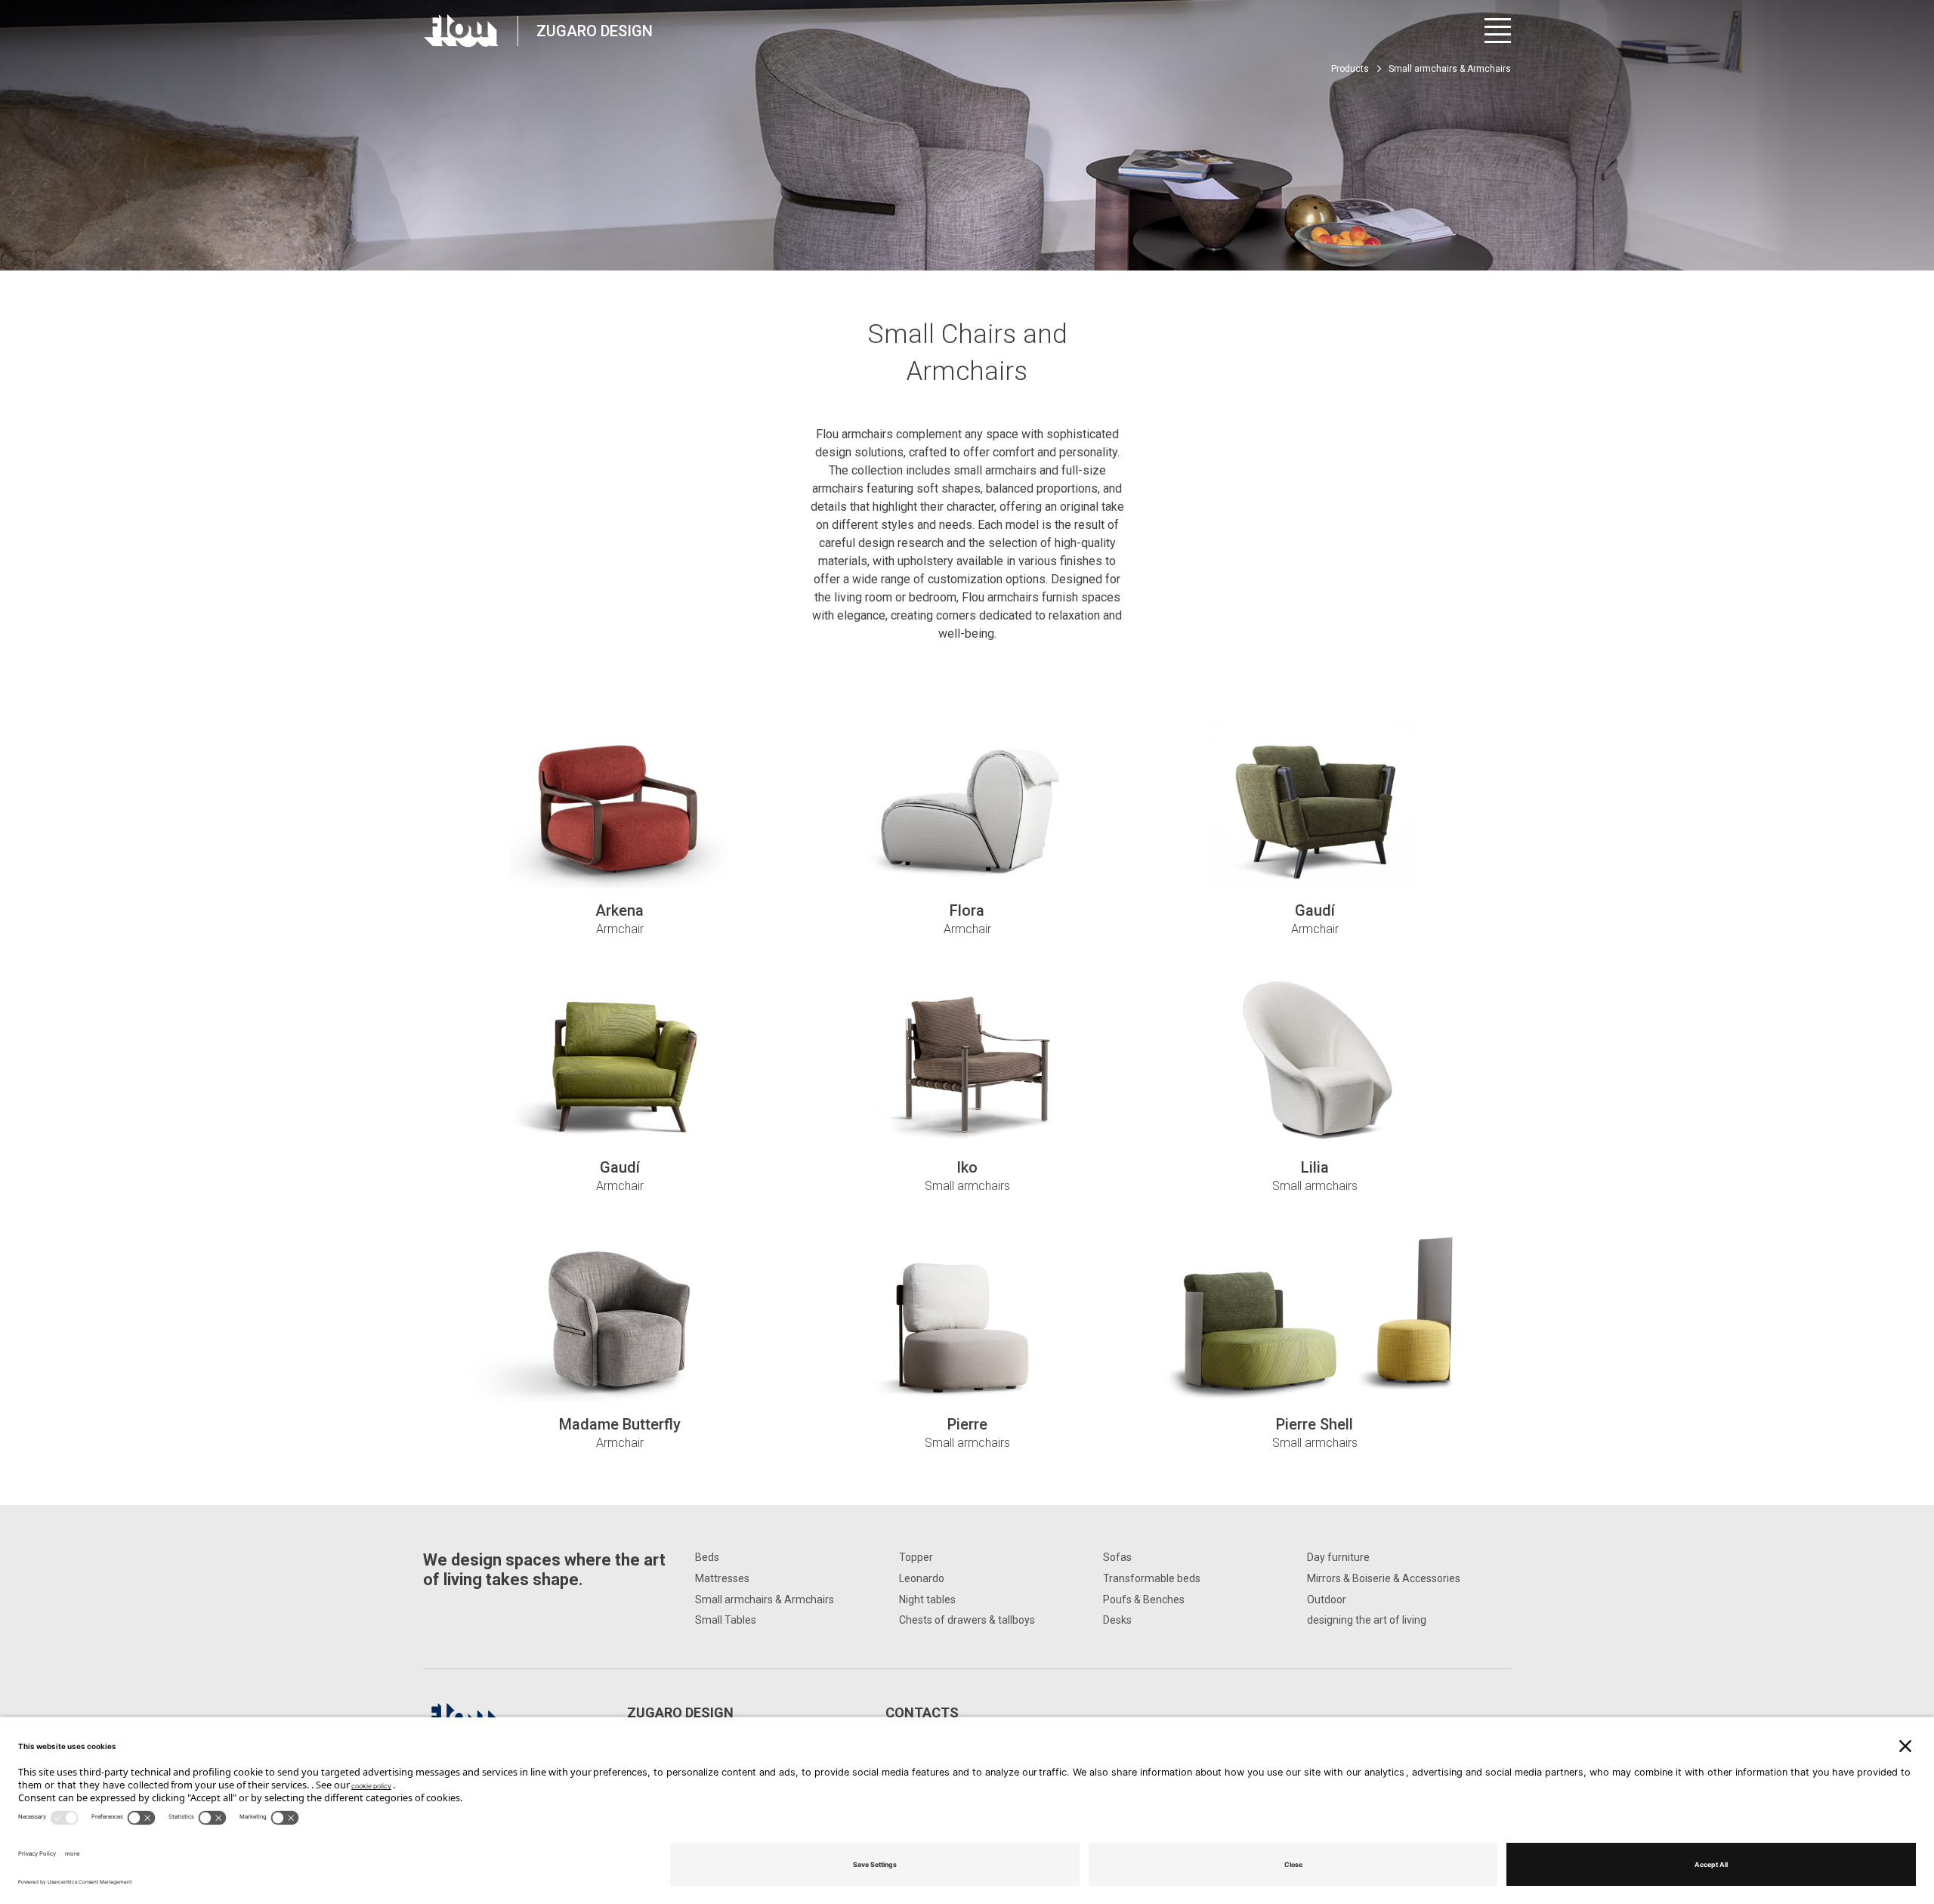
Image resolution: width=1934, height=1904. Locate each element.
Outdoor (1327, 1600)
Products (1350, 69)
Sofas (1117, 1557)
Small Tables (726, 1620)
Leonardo (922, 1578)
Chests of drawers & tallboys (967, 1620)
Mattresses (722, 1578)
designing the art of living (1367, 1620)
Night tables (927, 1600)
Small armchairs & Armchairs (765, 1600)
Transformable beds (1152, 1578)
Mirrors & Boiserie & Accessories (1384, 1578)
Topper (916, 1557)
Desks (1117, 1620)
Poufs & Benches (1144, 1600)
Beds (707, 1557)
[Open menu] (1498, 31)
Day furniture (1338, 1557)
